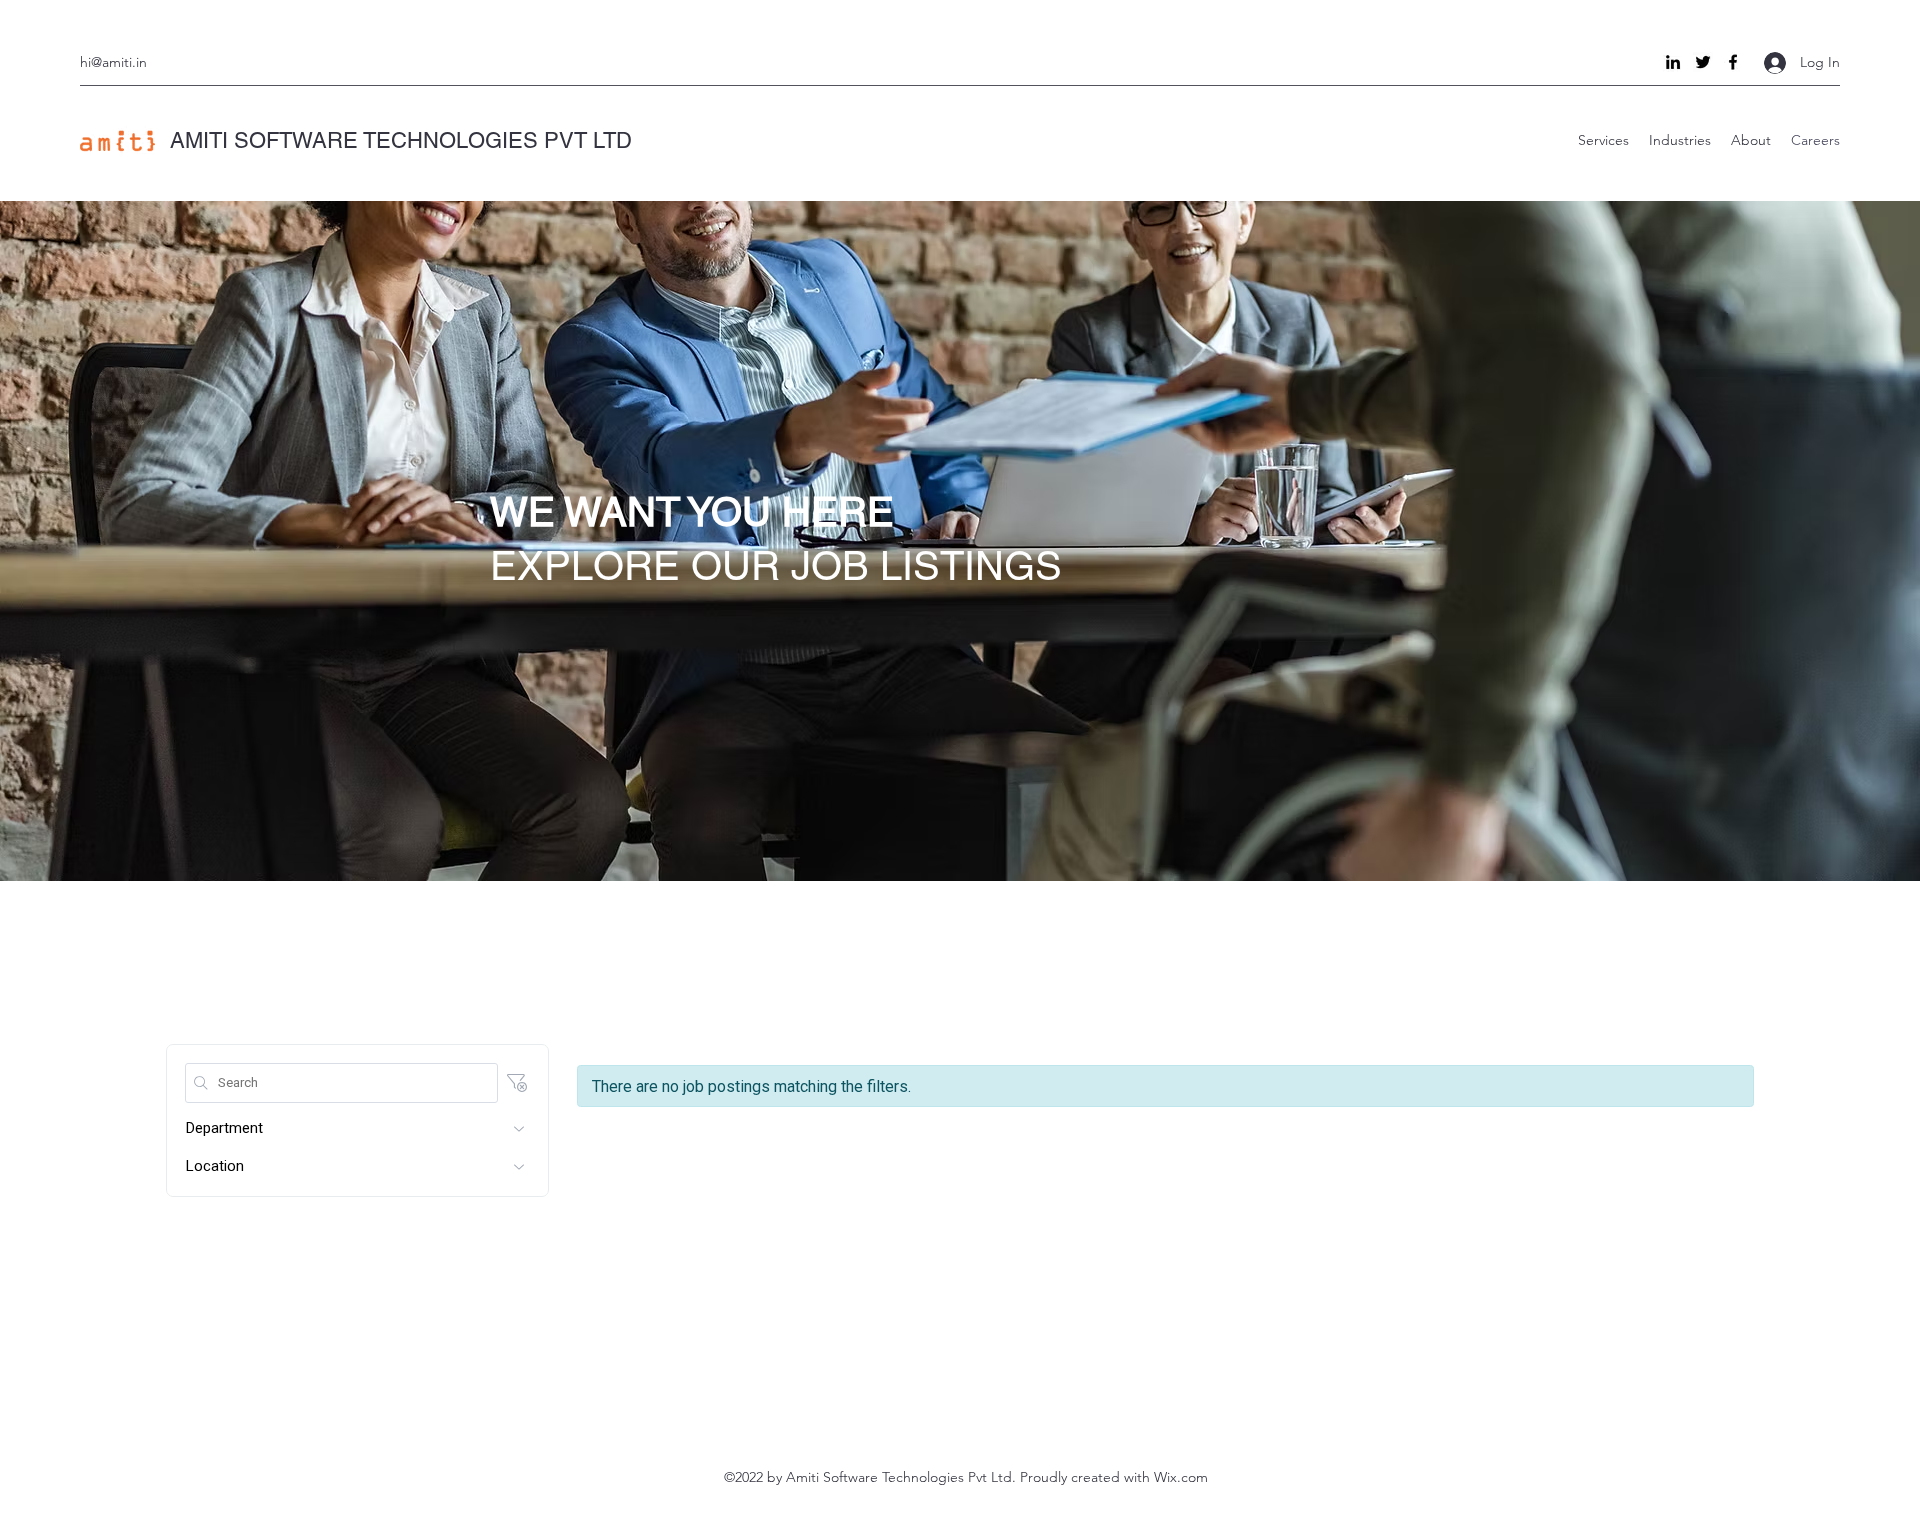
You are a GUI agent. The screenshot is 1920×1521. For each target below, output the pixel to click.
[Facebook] (1733, 62)
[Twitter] (1703, 62)
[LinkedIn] (1673, 62)
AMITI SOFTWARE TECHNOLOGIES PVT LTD (401, 140)
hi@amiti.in (113, 62)
